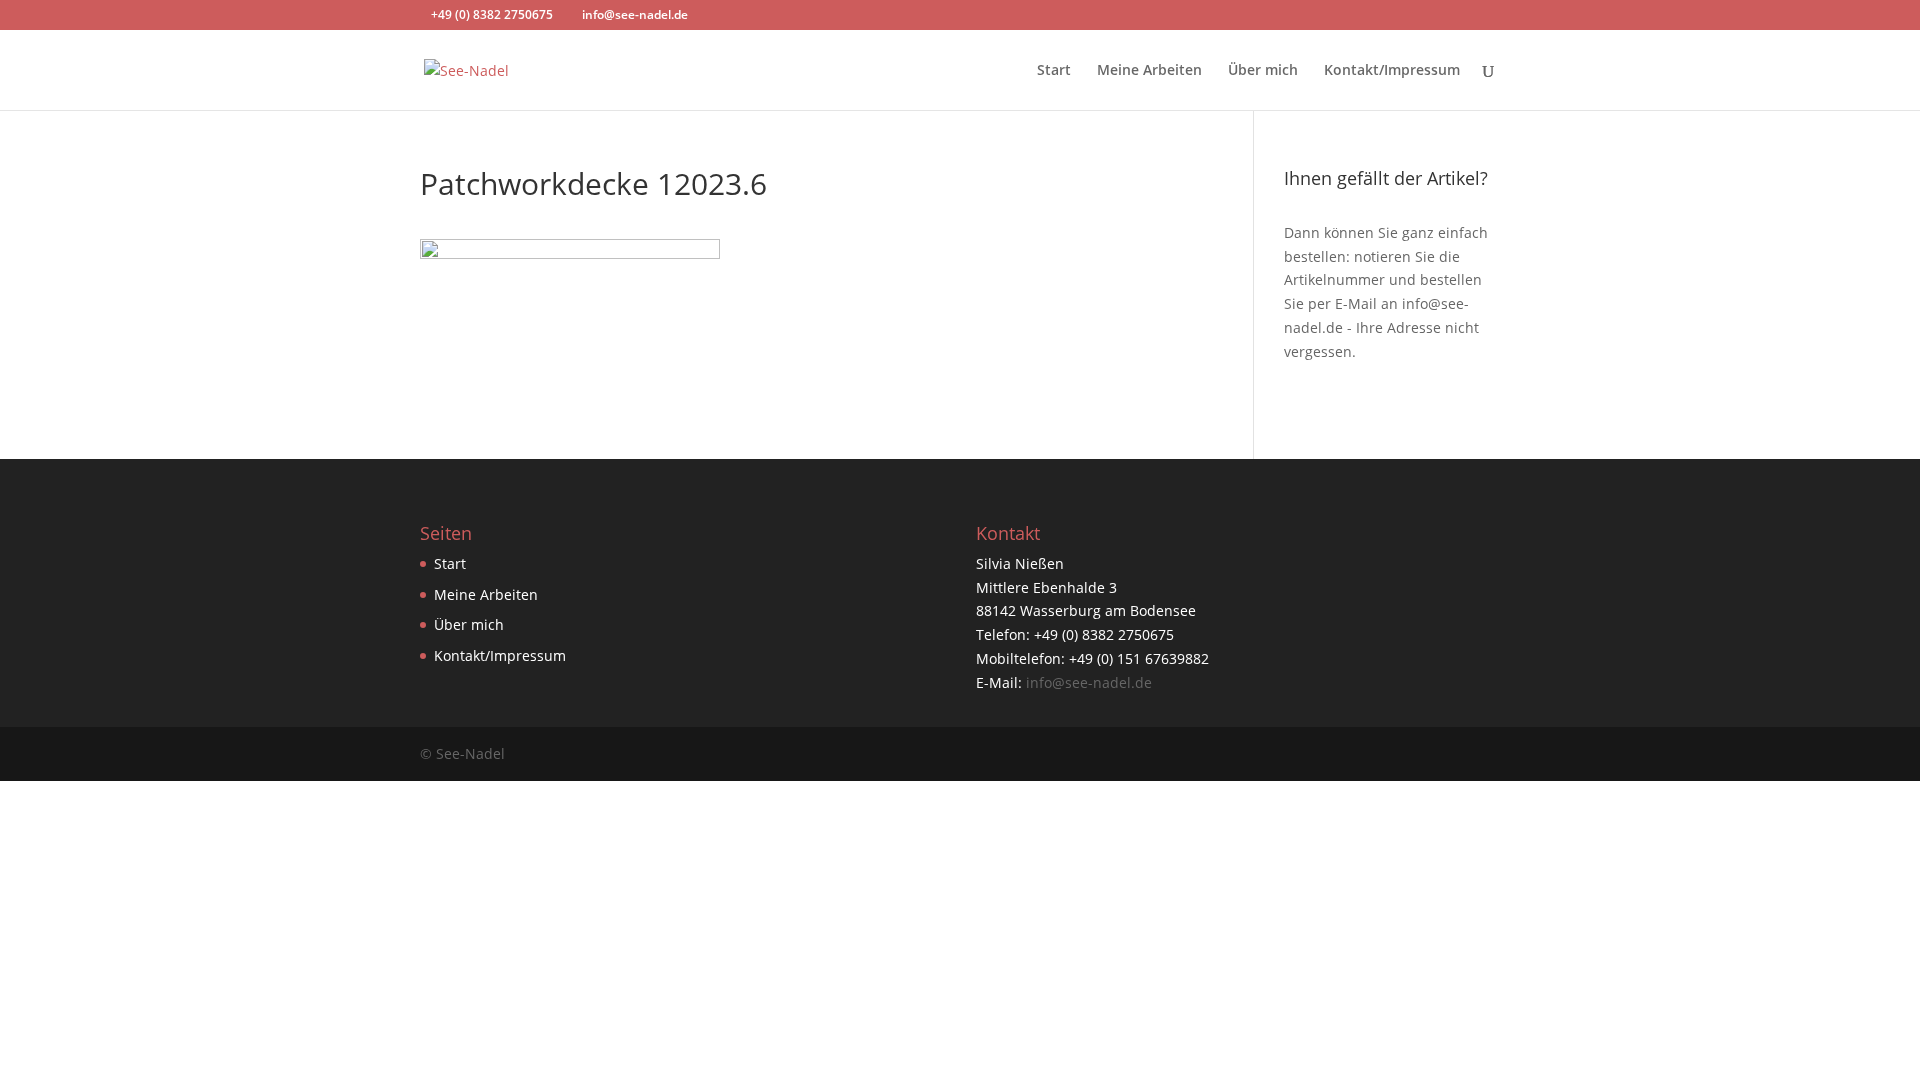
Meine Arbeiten (1149, 71)
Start (1054, 71)
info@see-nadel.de (1089, 682)
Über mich (1263, 71)
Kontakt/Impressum (1392, 71)
